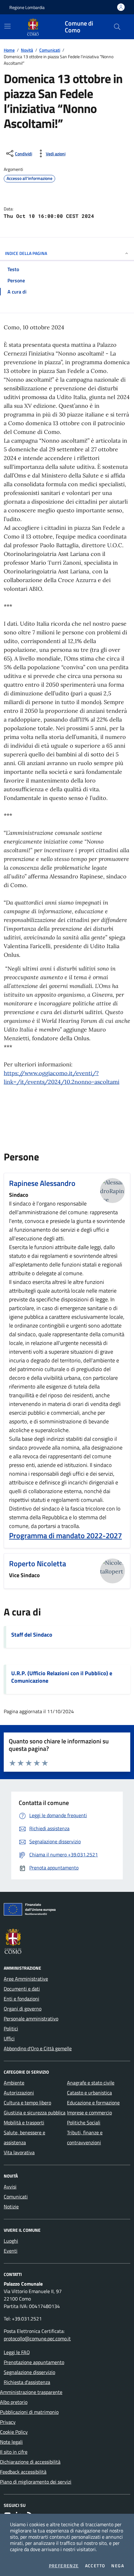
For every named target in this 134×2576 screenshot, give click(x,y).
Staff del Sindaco (32, 1635)
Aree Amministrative (26, 1979)
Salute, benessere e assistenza (24, 2137)
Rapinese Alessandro (42, 1183)
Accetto (95, 2566)
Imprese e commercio (89, 2113)
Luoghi (11, 2241)
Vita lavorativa (19, 2152)
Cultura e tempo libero (27, 2103)
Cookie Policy (14, 2432)
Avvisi (10, 2187)
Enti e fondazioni (22, 1999)
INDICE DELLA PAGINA (26, 253)
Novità (27, 50)
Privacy (8, 2422)
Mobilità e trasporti (24, 2122)
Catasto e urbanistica (89, 2093)
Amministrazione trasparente (31, 2392)
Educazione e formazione (93, 2103)
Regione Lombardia (27, 7)
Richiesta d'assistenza (27, 2382)
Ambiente (14, 2083)
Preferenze (64, 2566)
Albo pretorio (14, 2402)
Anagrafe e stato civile (91, 2083)
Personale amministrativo (31, 2019)
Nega (118, 2566)
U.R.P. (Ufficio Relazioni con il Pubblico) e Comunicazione (62, 1677)
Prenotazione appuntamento (34, 2362)
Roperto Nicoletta (38, 1563)
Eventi (11, 2251)
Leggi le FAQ (17, 2352)
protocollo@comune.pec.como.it (37, 2339)
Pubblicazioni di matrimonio (29, 2412)
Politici (11, 2028)
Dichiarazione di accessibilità (30, 2462)
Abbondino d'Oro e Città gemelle (38, 2048)
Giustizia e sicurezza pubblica (35, 2113)
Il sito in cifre (14, 2452)
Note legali (11, 2442)
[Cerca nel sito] (117, 27)
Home (9, 50)
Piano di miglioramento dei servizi (36, 2482)
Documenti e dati (22, 1989)
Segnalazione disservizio (29, 2372)
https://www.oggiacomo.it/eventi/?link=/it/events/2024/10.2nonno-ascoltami (62, 1077)
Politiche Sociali (84, 2122)
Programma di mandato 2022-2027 (65, 1535)
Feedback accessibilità (23, 2472)
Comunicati (50, 50)
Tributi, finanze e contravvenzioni (85, 2137)
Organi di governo (23, 2009)
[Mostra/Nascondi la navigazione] (7, 26)
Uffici (9, 2038)
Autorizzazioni (19, 2093)
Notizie (11, 2207)
